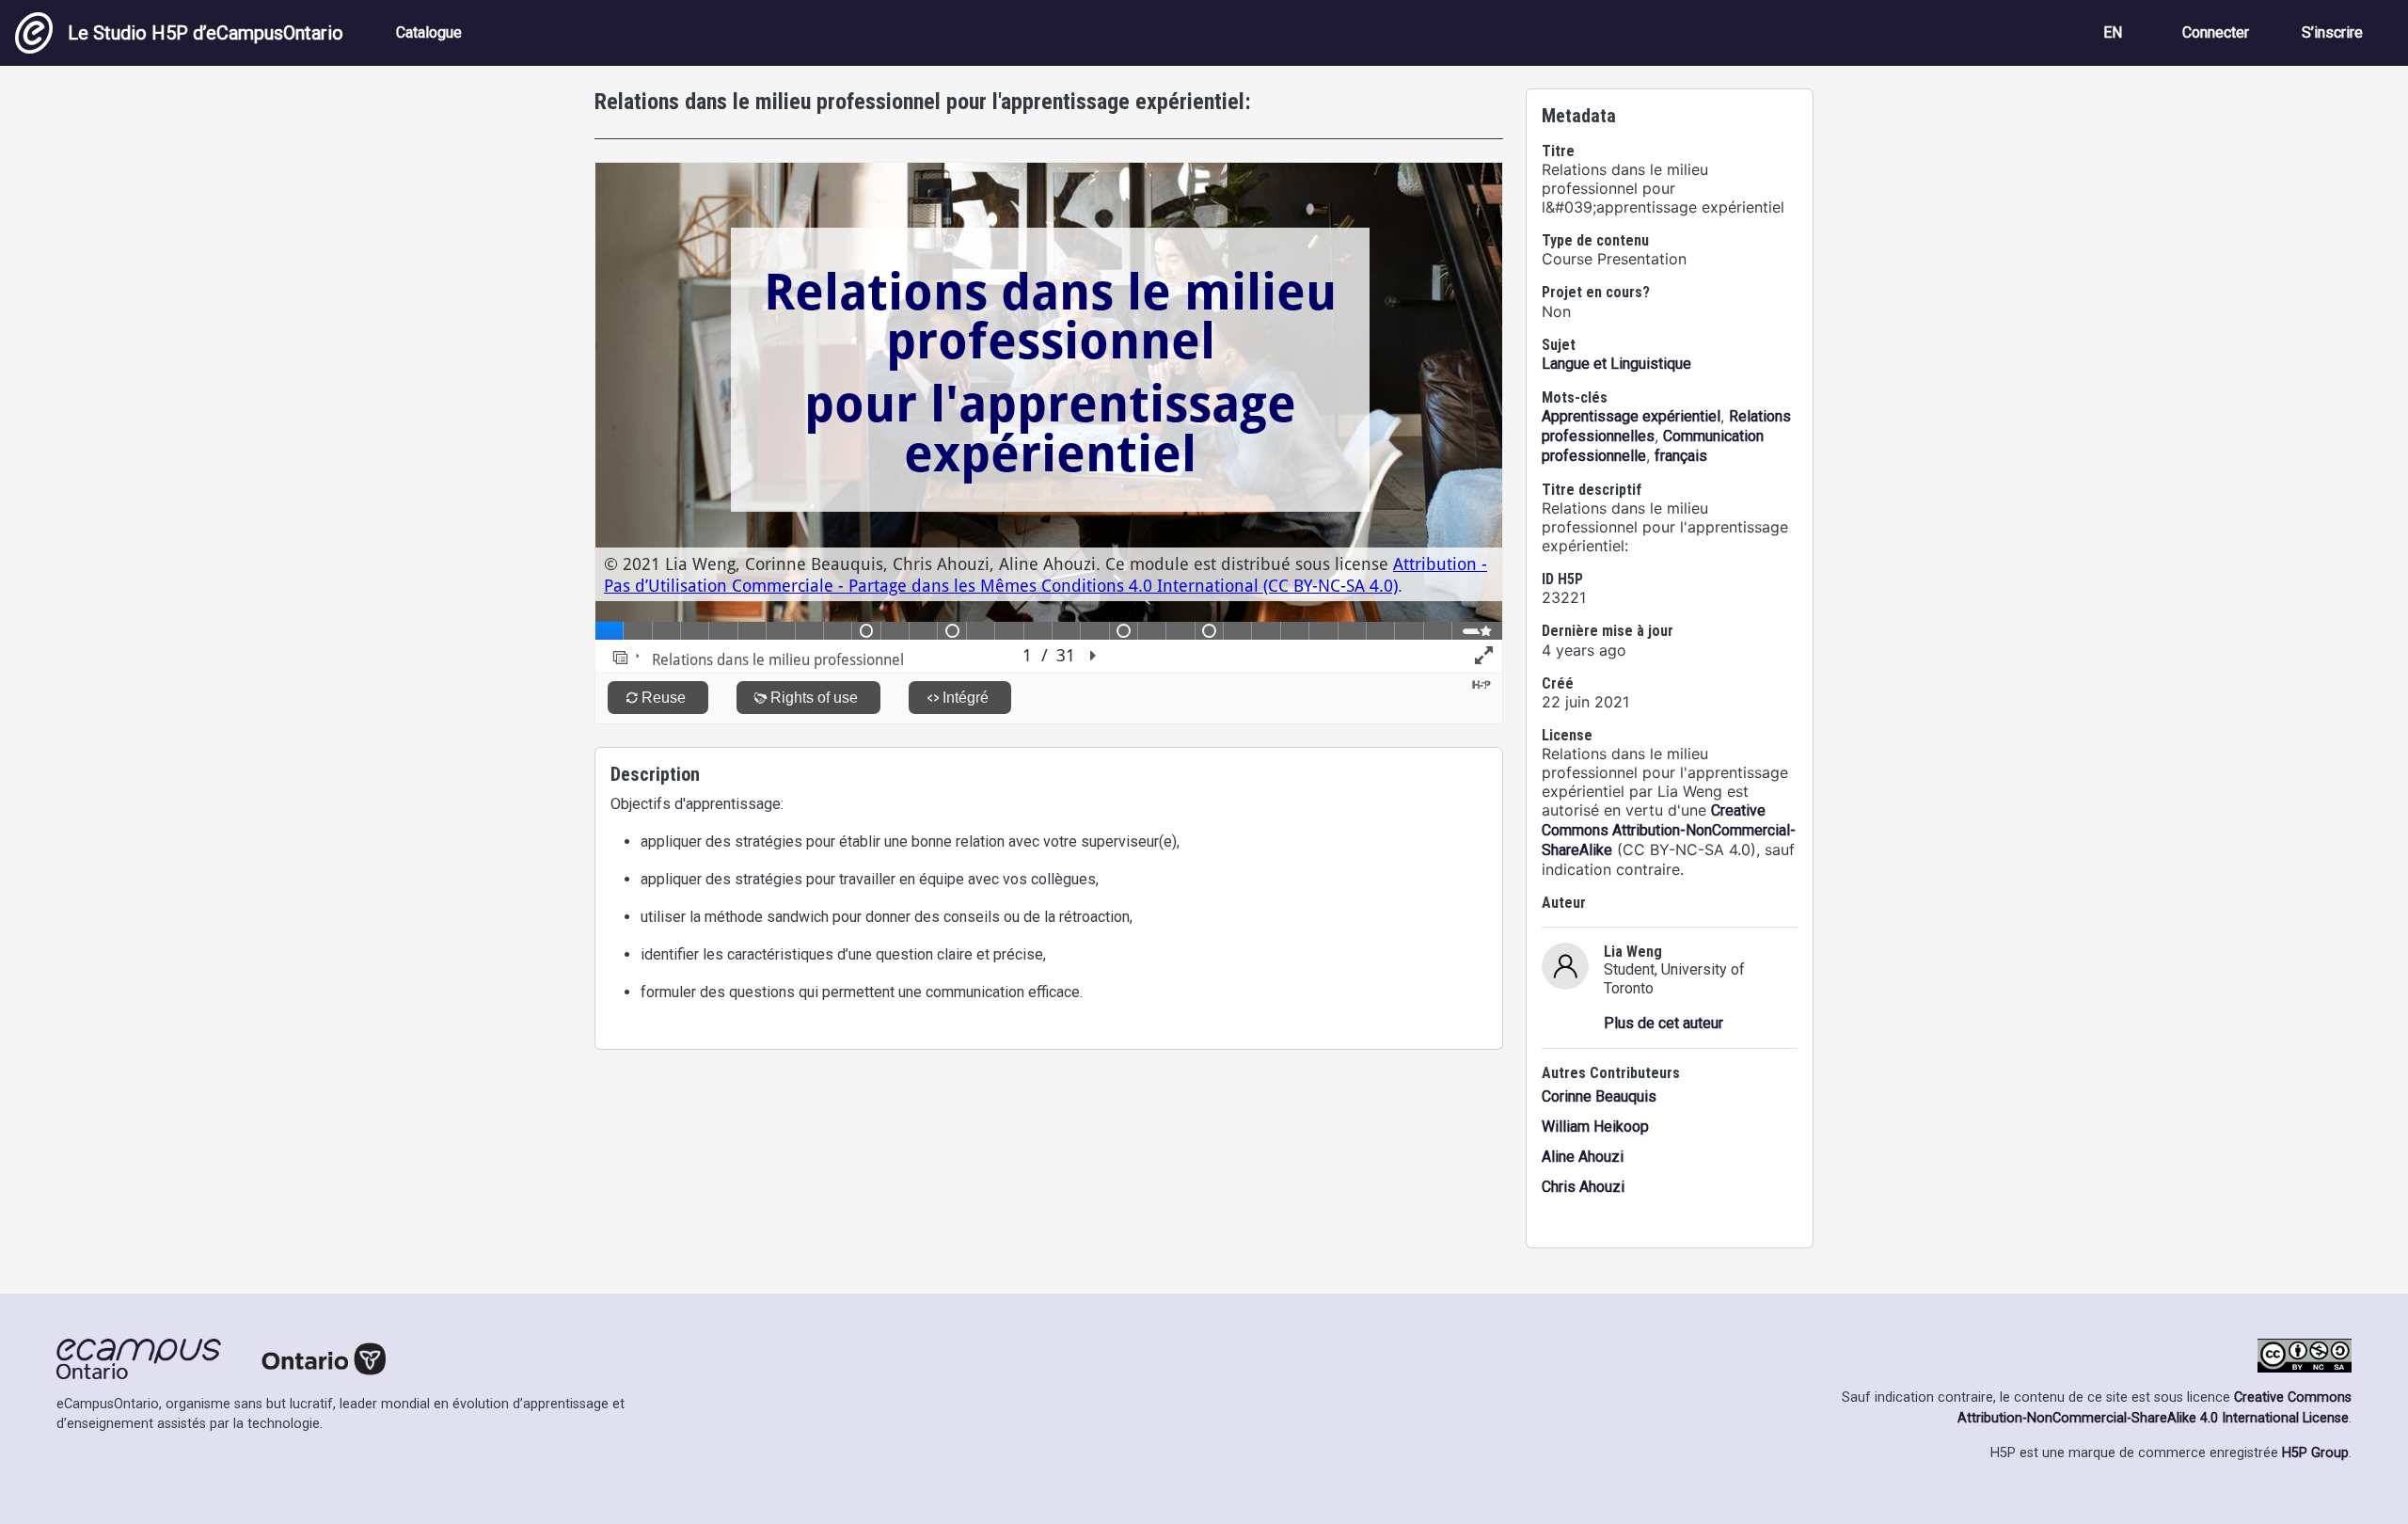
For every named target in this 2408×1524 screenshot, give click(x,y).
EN (2113, 32)
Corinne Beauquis (1599, 1096)
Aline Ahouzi (1583, 1157)
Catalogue (429, 32)
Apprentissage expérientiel (1631, 416)
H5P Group (2315, 1453)
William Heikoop (1595, 1127)
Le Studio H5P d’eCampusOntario (206, 33)
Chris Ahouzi (1583, 1187)
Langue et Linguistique (1616, 364)
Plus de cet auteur (1663, 1023)
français (1681, 456)
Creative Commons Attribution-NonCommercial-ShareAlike (1669, 830)
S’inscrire (2332, 32)
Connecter (2216, 32)
